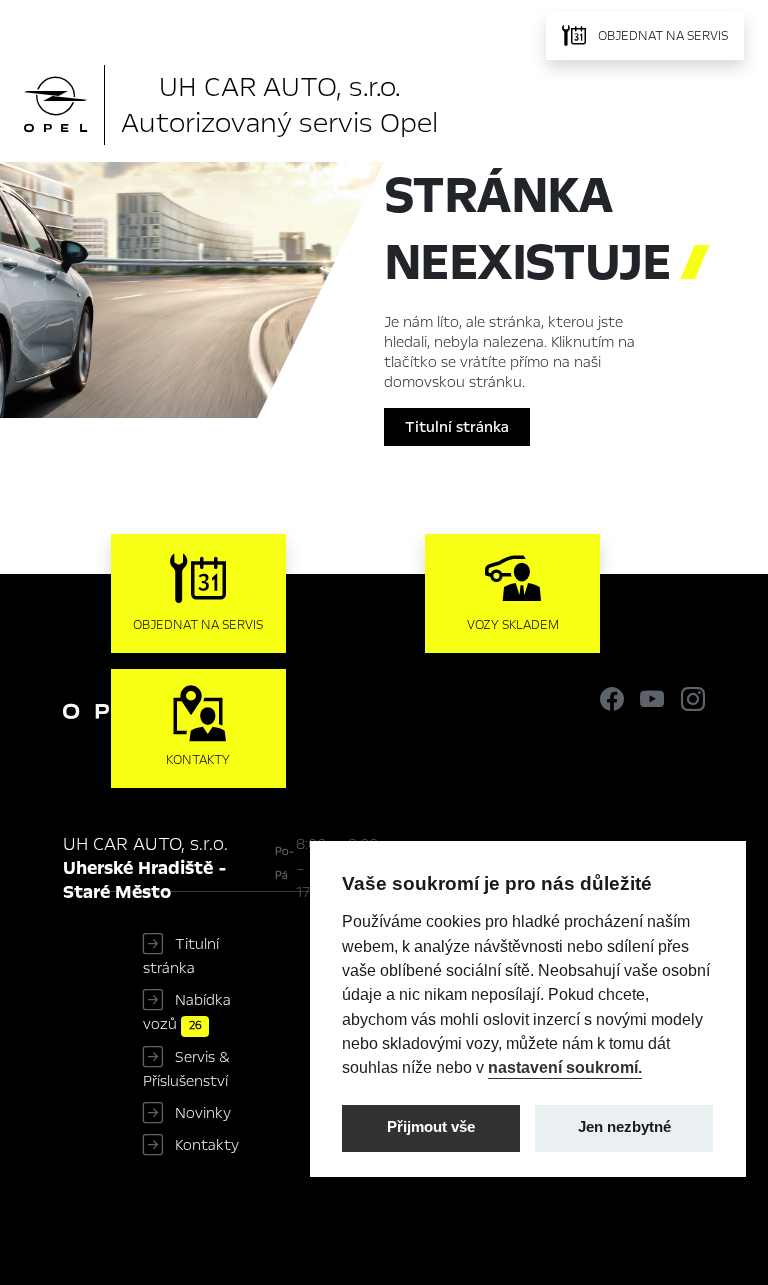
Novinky (203, 1113)
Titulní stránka (457, 427)
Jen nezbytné (624, 1127)
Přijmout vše (431, 1127)
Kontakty (207, 1145)
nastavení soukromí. (565, 1067)
